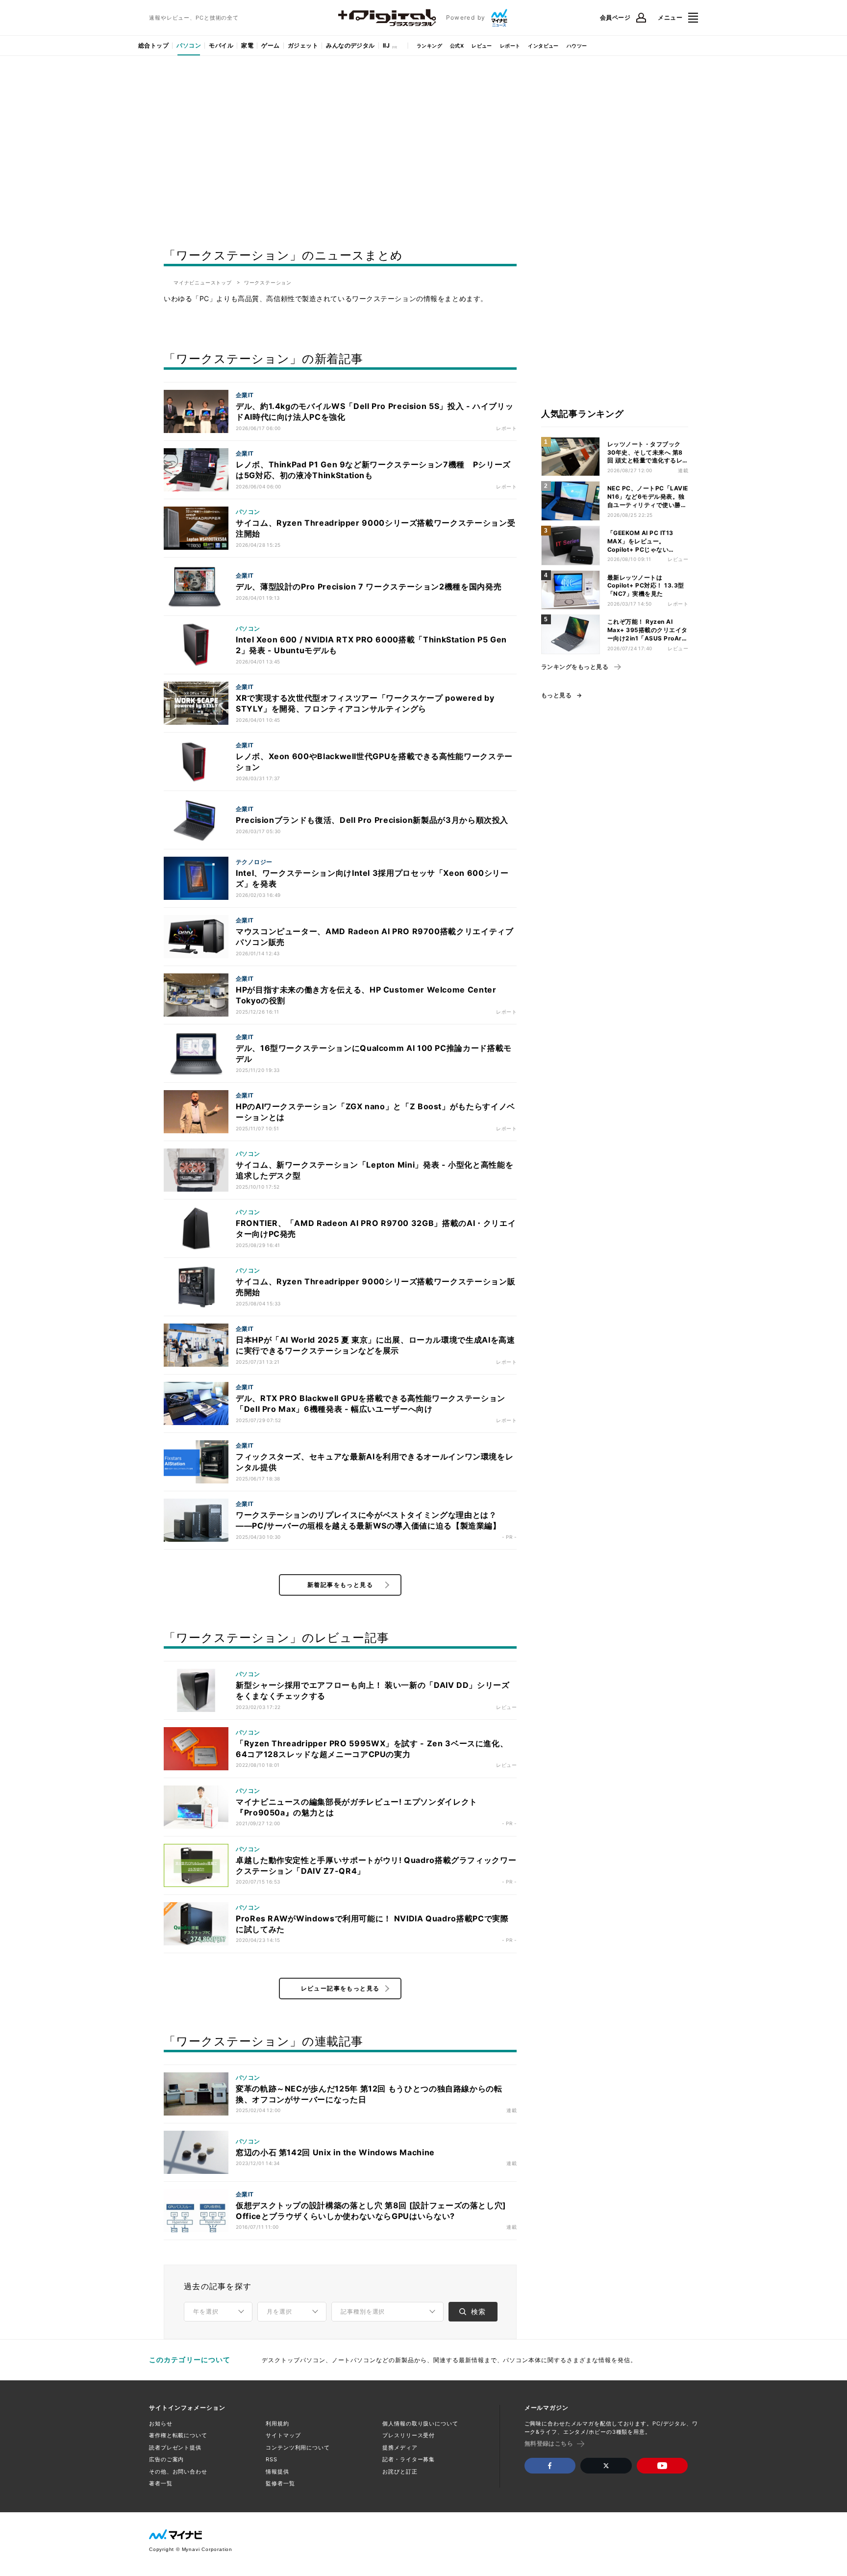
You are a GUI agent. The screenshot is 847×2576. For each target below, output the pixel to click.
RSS (272, 2459)
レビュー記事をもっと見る (340, 1988)
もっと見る (556, 695)
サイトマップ (283, 2435)
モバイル (221, 45)
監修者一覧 (280, 2483)
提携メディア (400, 2448)
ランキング (429, 46)
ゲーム (270, 45)
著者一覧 (161, 2483)
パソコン (189, 45)
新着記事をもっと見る (340, 1585)
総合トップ (153, 45)
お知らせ (161, 2423)
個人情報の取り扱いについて (420, 2423)
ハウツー (577, 46)
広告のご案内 (166, 2459)
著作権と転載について (178, 2435)
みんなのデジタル (350, 45)
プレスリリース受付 (409, 2435)
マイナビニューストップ (203, 282)
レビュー (482, 46)
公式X (457, 46)
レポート (510, 46)
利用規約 (277, 2423)
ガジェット (303, 45)
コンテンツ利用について (298, 2448)
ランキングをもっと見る (575, 667)
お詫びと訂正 (400, 2472)
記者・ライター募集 (409, 2459)
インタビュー (543, 46)
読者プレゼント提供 (175, 2448)
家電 (247, 45)
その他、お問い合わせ (178, 2472)
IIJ (386, 45)
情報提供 (277, 2472)
